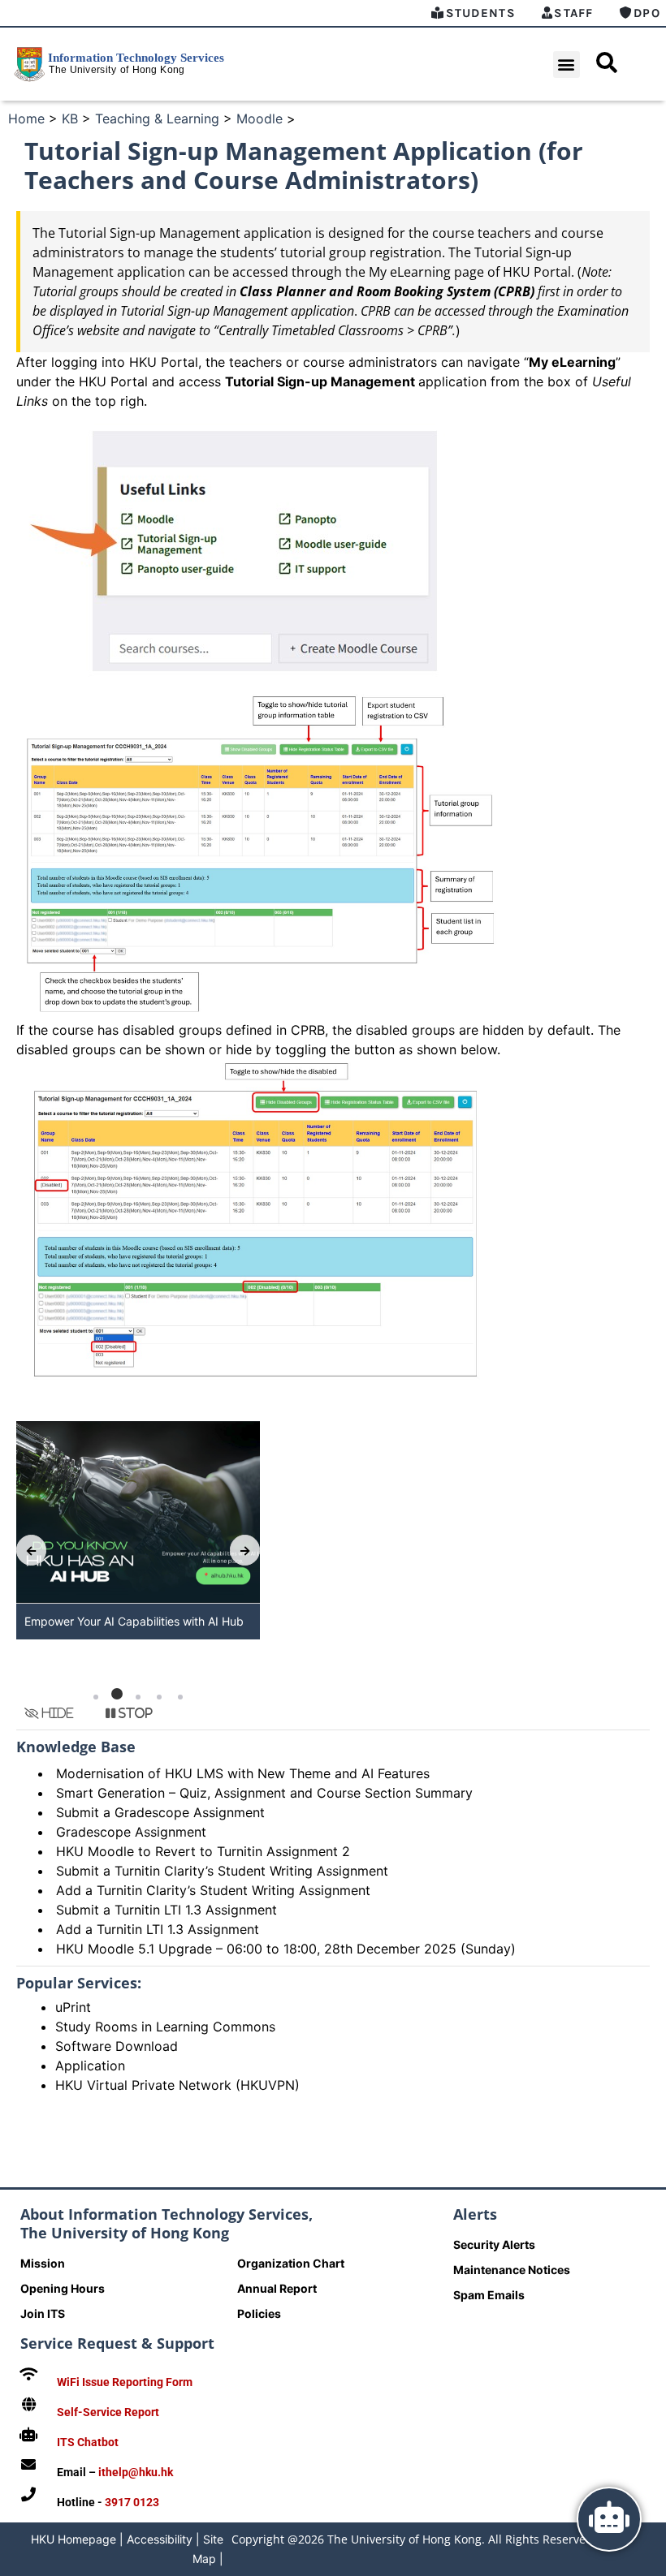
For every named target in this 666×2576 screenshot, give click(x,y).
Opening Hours (63, 2288)
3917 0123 (132, 2502)
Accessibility (160, 2539)
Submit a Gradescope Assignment (160, 1812)
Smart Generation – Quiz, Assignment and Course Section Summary (264, 1793)
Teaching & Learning (157, 118)
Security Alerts (494, 2244)
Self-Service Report (108, 2412)
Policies (259, 2313)
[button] (567, 65)
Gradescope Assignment (131, 1832)
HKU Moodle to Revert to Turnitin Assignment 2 (203, 1851)
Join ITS (43, 2313)
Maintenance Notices (512, 2270)
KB (70, 118)
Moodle (259, 118)
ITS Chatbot (88, 2442)
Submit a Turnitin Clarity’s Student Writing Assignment (222, 1871)
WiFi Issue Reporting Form (125, 2382)
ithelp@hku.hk (136, 2472)
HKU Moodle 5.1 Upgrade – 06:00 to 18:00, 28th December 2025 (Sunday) (286, 1949)
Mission (43, 2263)
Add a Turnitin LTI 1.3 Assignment (158, 1929)
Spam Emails (489, 2295)
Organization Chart (291, 2263)
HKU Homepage (74, 2539)
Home (26, 118)
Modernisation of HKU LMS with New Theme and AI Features (243, 1773)
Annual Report (277, 2288)
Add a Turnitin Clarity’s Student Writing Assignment (213, 1890)
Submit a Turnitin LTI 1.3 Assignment (166, 1910)
